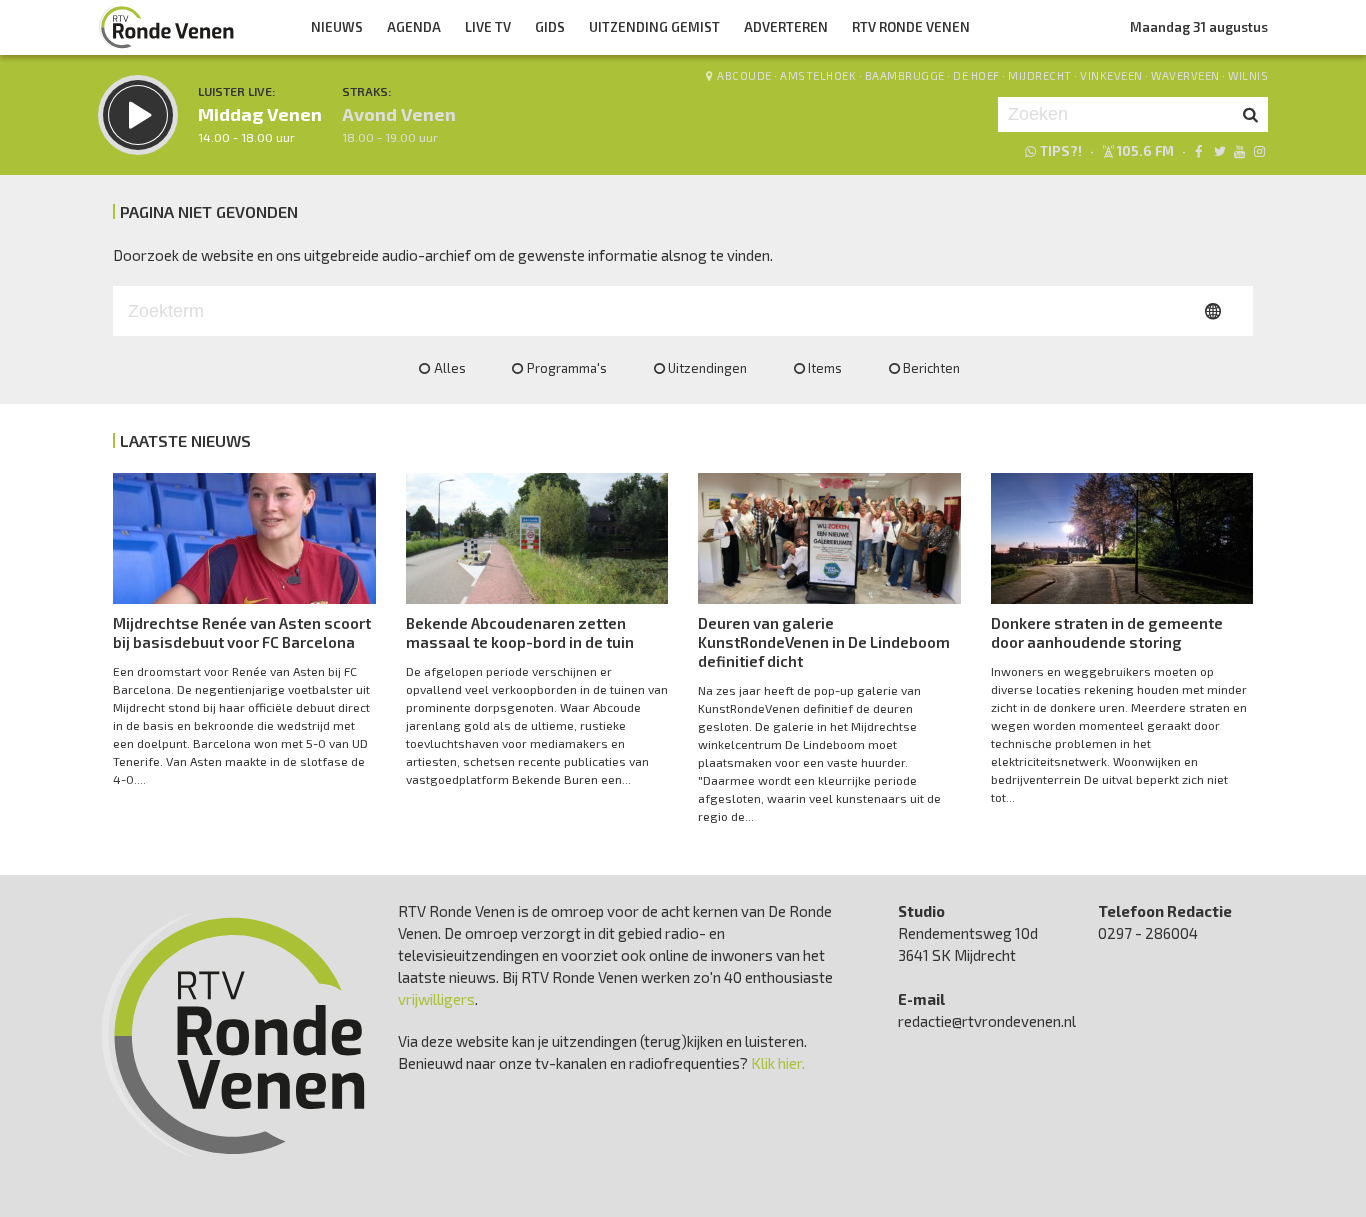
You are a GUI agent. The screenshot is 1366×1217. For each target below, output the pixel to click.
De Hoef (976, 75)
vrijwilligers (436, 999)
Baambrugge (905, 75)
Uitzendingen (707, 368)
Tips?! (1061, 151)
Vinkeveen (1111, 75)
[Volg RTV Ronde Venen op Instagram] (1259, 151)
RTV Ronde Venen (911, 27)
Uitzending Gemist (654, 27)
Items (825, 368)
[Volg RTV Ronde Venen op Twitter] (1218, 151)
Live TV (488, 27)
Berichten (931, 368)
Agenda (414, 27)
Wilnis (1248, 75)
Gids (550, 27)
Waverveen (1185, 75)
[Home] (167, 27)
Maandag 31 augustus (1199, 27)
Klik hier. (778, 1063)
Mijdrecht (1040, 75)
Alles (450, 368)
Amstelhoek (818, 75)
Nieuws (337, 27)
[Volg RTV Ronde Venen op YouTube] (1239, 151)
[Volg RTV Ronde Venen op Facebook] (1198, 151)
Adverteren (786, 27)
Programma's (567, 368)
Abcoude (744, 75)
